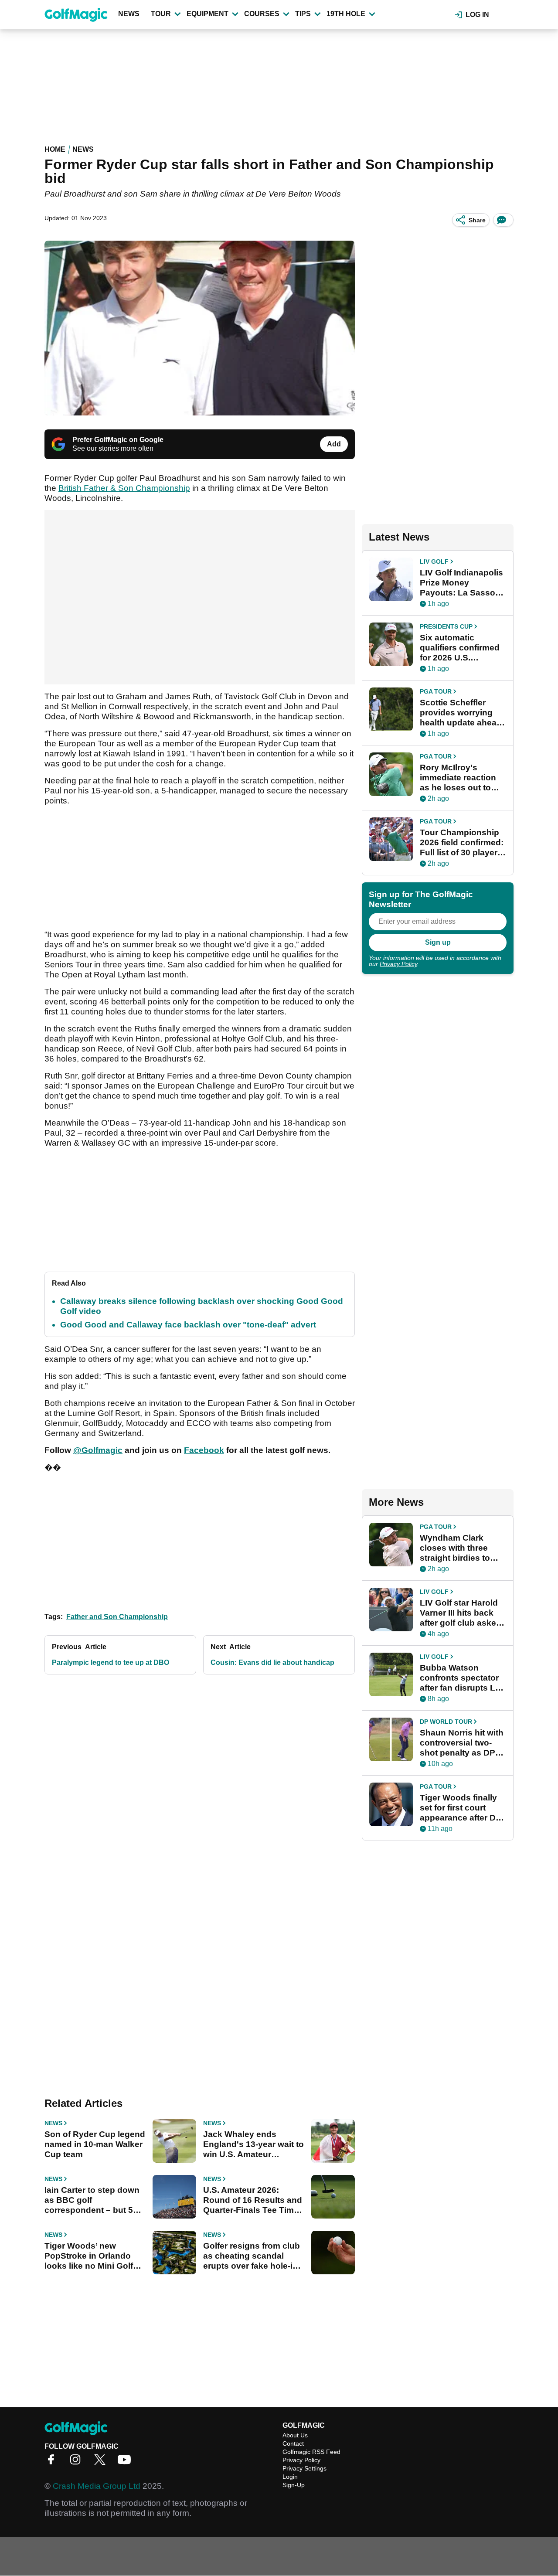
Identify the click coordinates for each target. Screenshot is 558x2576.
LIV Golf (434, 561)
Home (55, 149)
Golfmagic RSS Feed (311, 2452)
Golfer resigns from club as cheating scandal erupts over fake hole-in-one (252, 2256)
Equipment (208, 14)
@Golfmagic (98, 1450)
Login (290, 2477)
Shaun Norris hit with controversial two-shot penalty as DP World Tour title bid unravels (462, 1743)
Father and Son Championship (117, 1617)
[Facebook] (53, 2462)
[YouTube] (126, 2462)
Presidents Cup (446, 626)
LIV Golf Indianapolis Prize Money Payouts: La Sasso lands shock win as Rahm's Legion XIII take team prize (461, 583)
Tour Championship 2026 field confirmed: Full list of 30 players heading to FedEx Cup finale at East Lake (462, 843)
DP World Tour (446, 1722)
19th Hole (346, 14)
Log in (477, 15)
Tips (303, 14)
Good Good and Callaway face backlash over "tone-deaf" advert (188, 1325)
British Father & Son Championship (124, 488)
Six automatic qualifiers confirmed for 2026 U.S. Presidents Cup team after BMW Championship (462, 648)
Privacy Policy (398, 964)
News (129, 14)
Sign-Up (294, 2485)
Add (334, 444)
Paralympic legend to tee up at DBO (111, 1662)
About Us (295, 2435)
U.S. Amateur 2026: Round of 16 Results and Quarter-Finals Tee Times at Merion (253, 2200)
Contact (293, 2443)
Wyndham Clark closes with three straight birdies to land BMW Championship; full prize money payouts (462, 1548)
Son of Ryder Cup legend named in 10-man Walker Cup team (95, 2144)
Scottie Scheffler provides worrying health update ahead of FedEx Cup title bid (463, 713)
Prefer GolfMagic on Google (118, 440)
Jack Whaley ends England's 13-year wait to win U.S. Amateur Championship (253, 2144)
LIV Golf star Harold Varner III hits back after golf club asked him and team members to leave (461, 1613)
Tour (161, 14)
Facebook (204, 1450)
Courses (262, 14)
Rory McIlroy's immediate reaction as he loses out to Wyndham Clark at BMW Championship (461, 778)
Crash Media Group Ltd (97, 2486)
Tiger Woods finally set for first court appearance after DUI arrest (462, 1808)
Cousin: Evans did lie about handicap (272, 1662)
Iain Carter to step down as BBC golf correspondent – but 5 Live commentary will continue (92, 2200)
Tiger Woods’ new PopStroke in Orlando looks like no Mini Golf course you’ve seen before (89, 2256)
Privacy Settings (305, 2468)
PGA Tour (436, 691)
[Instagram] (78, 2462)
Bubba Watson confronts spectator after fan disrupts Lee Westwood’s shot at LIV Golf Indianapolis (462, 1678)
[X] (102, 2462)
